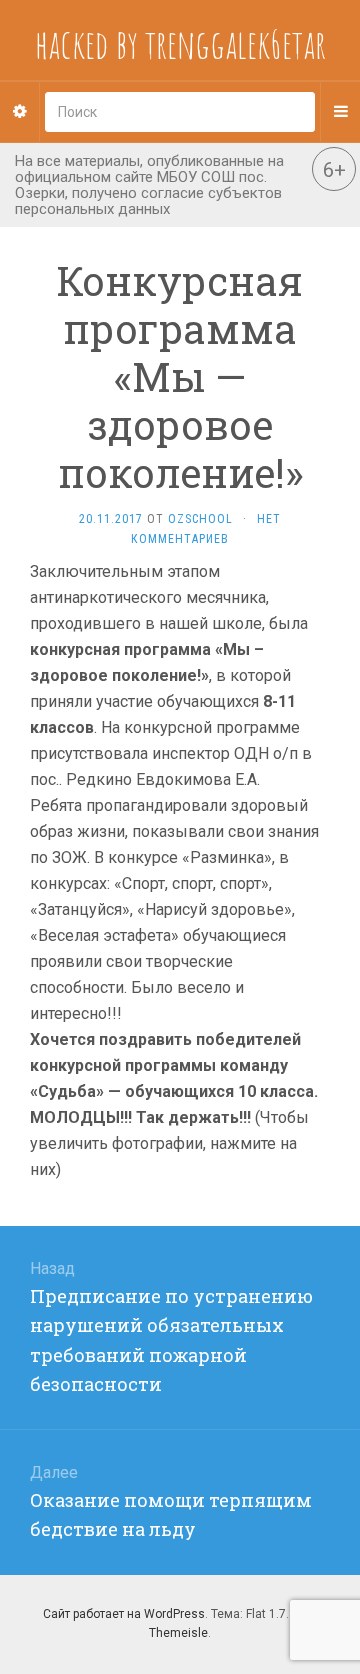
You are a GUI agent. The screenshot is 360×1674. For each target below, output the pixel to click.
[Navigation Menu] (340, 112)
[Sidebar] (20, 112)
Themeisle (178, 1633)
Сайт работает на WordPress (124, 1614)
